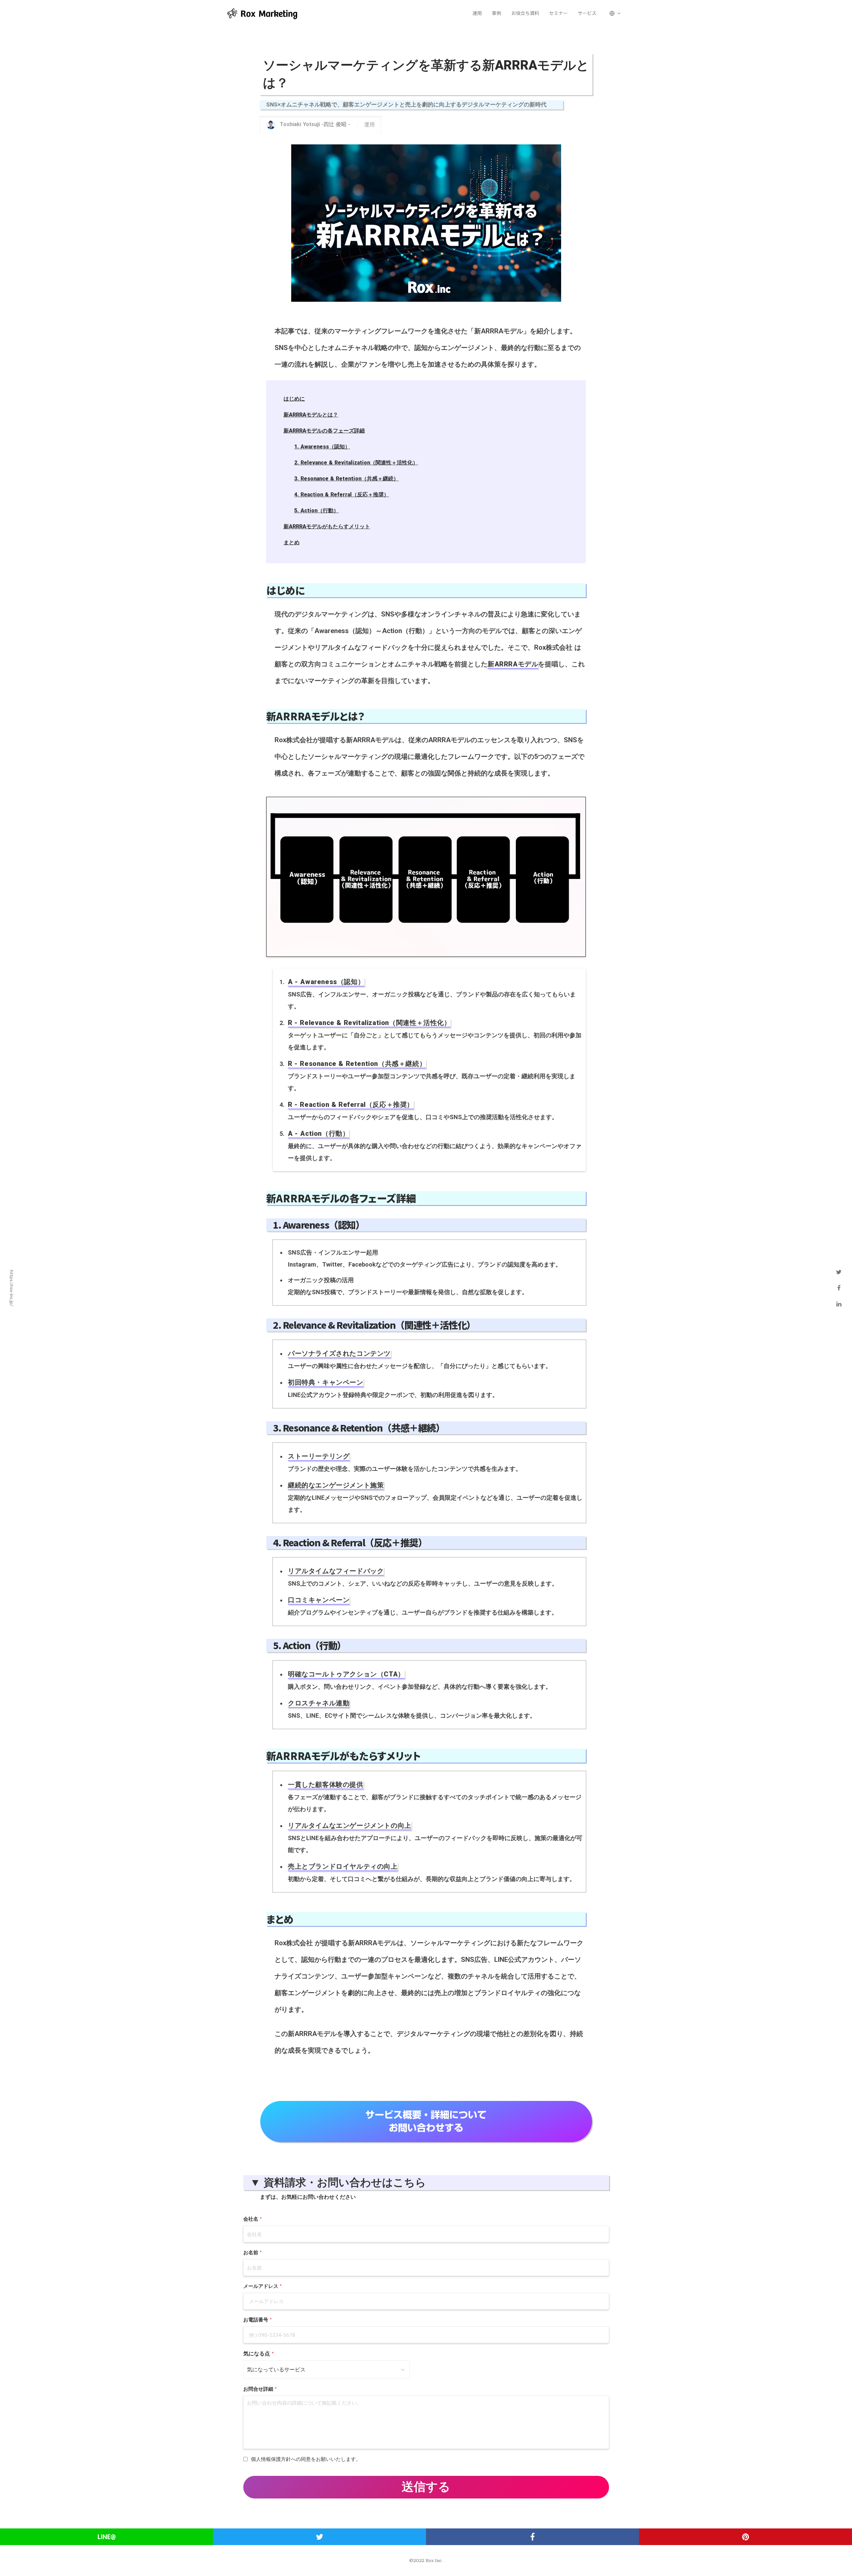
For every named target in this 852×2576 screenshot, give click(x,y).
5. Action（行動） (317, 511)
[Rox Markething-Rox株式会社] (266, 13)
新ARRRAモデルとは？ (311, 415)
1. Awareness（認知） (322, 447)
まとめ (292, 542)
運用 (369, 125)
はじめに (294, 399)
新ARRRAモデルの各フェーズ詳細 (324, 431)
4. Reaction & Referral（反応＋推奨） (342, 495)
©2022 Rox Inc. (426, 2561)
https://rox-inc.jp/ (12, 1288)
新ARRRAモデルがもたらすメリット (327, 526)
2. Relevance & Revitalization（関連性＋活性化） (356, 463)
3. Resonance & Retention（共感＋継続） (346, 479)
